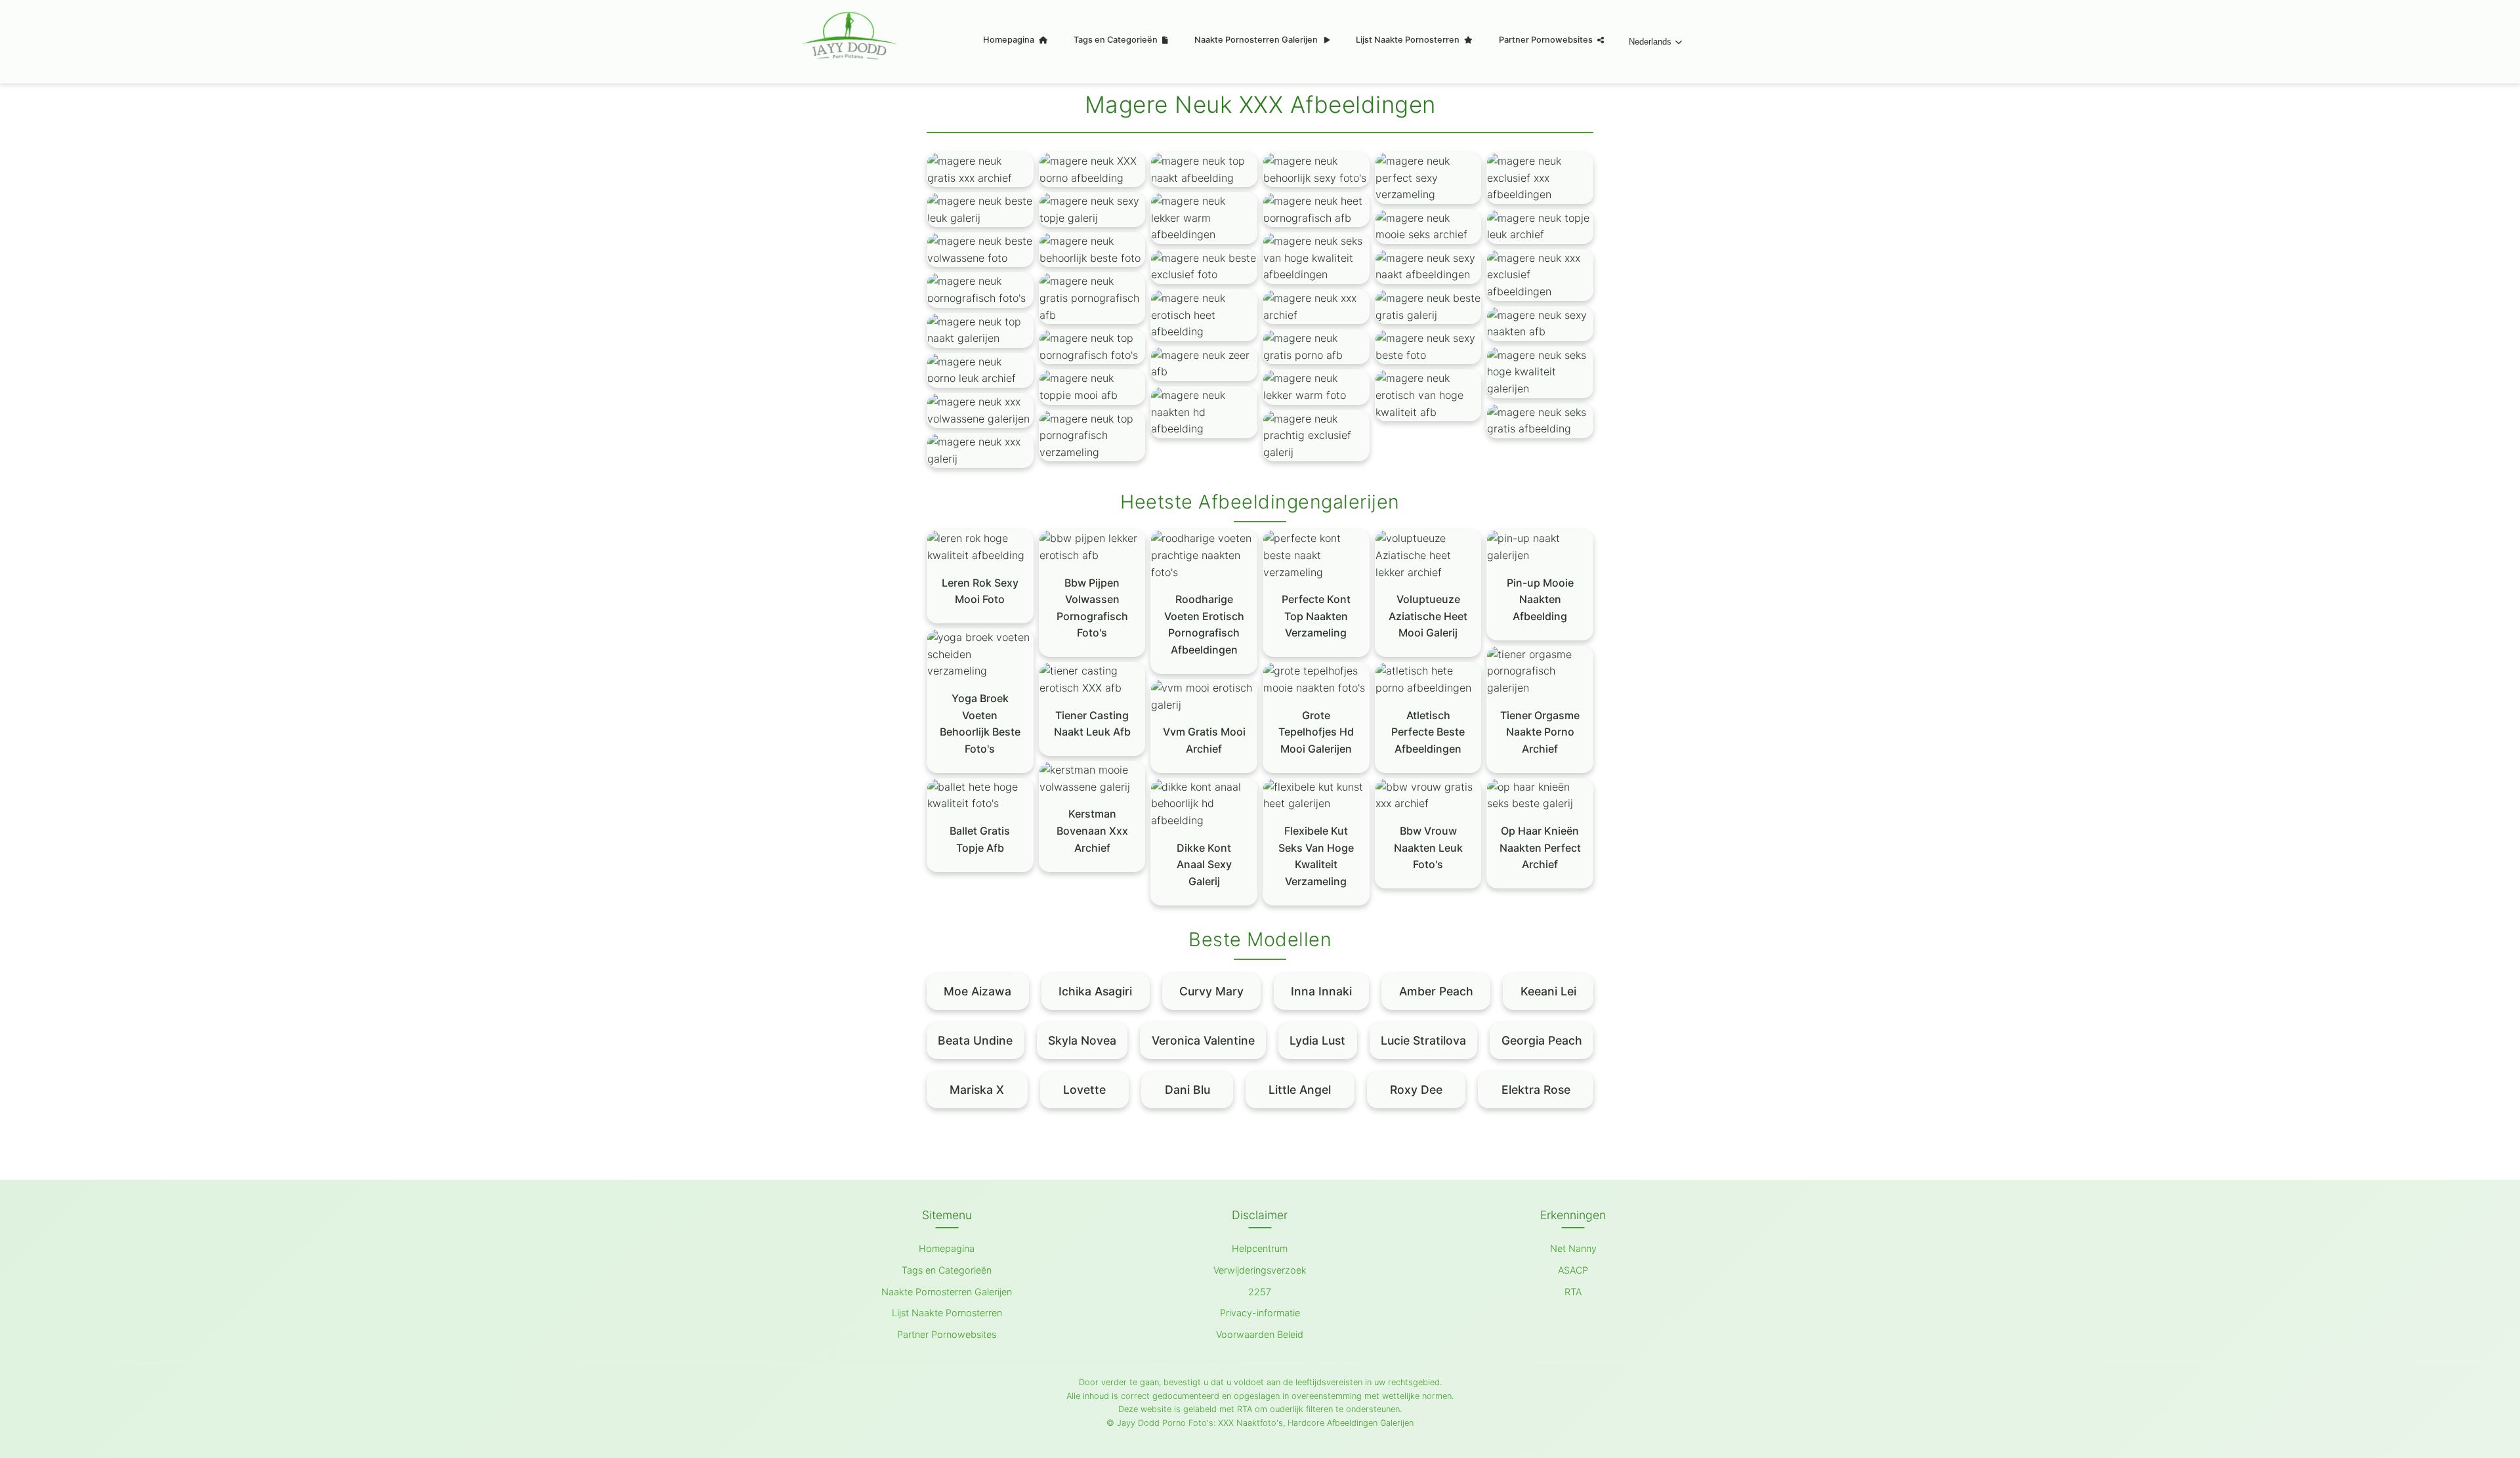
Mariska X (977, 1090)
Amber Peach (1436, 991)
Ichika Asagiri (1095, 991)
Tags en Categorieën (1117, 40)
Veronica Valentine (1203, 1040)
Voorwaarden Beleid (1260, 1334)
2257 (1260, 1292)
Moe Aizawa (977, 991)
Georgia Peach (1542, 1040)
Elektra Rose (1536, 1090)
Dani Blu (1187, 1090)
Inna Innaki (1321, 991)
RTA (1573, 1292)
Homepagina (1010, 40)
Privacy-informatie (1260, 1313)
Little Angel (1300, 1090)
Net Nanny (1573, 1248)
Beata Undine (975, 1040)
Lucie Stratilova (1423, 1040)
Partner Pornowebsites (1547, 40)
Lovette (1084, 1090)
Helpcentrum (1260, 1248)
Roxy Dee (1416, 1090)
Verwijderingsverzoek (1260, 1270)
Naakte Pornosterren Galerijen (1257, 40)
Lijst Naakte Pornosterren (1409, 40)
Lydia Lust (1317, 1040)
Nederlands (1650, 42)
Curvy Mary (1211, 991)
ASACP (1573, 1270)
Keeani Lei (1548, 991)
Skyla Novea (1082, 1040)
